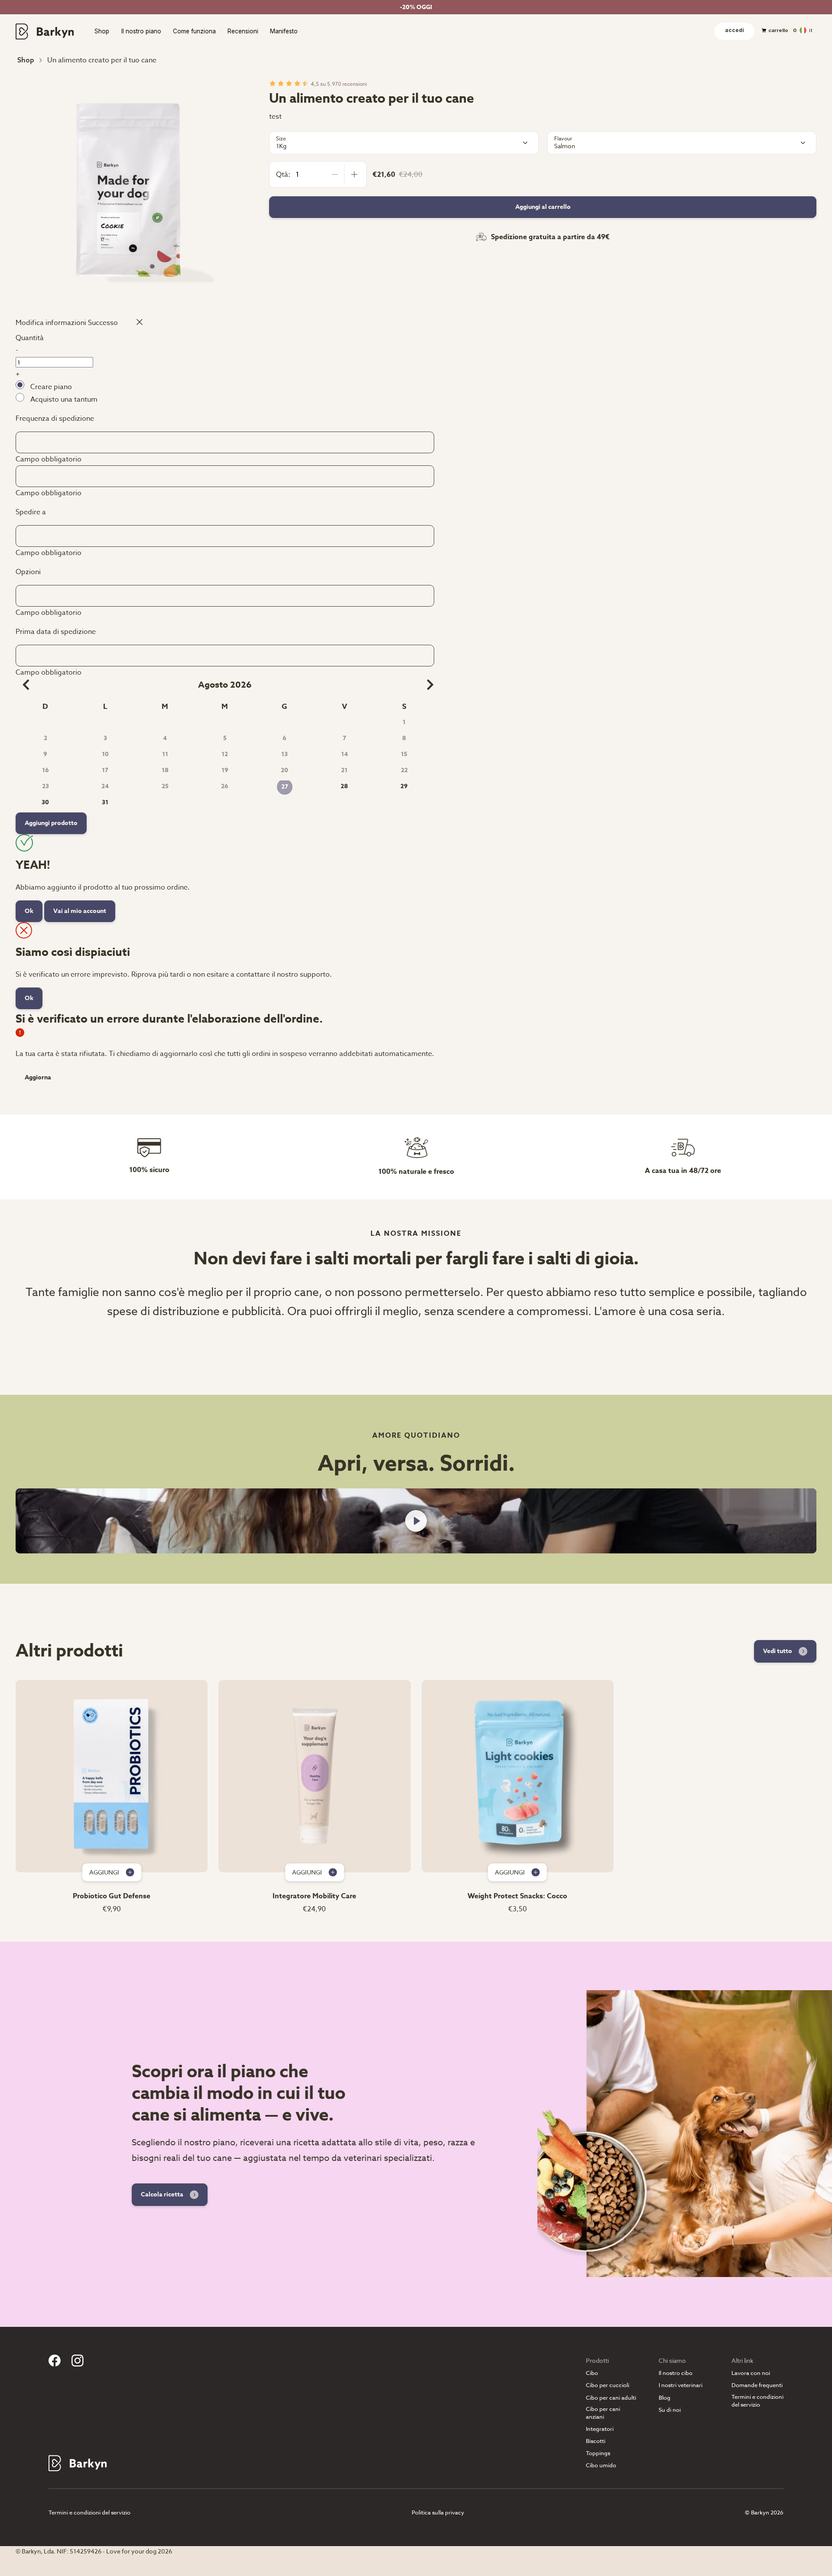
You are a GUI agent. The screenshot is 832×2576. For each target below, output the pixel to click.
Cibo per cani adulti (611, 2398)
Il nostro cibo (676, 2373)
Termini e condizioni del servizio (757, 2401)
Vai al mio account (80, 911)
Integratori (600, 2429)
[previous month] (23, 685)
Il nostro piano (141, 32)
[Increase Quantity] (354, 174)
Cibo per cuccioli (608, 2385)
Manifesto (284, 32)
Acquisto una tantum (64, 400)
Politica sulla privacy (438, 2512)
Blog (665, 2398)
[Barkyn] (45, 31)
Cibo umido (601, 2465)
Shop (102, 32)
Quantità (30, 338)
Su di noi (670, 2410)
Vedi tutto (778, 1651)
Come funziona (194, 32)
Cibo (592, 2373)
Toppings (598, 2453)
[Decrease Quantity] (335, 174)
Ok (29, 911)
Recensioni (243, 32)
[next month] (427, 685)
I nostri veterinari (681, 2385)
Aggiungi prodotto (51, 823)
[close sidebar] (136, 322)
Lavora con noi (751, 2373)
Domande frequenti (757, 2385)
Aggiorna (38, 1078)
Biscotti (596, 2441)
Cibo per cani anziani (603, 2413)
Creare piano (51, 387)
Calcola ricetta (162, 2194)
